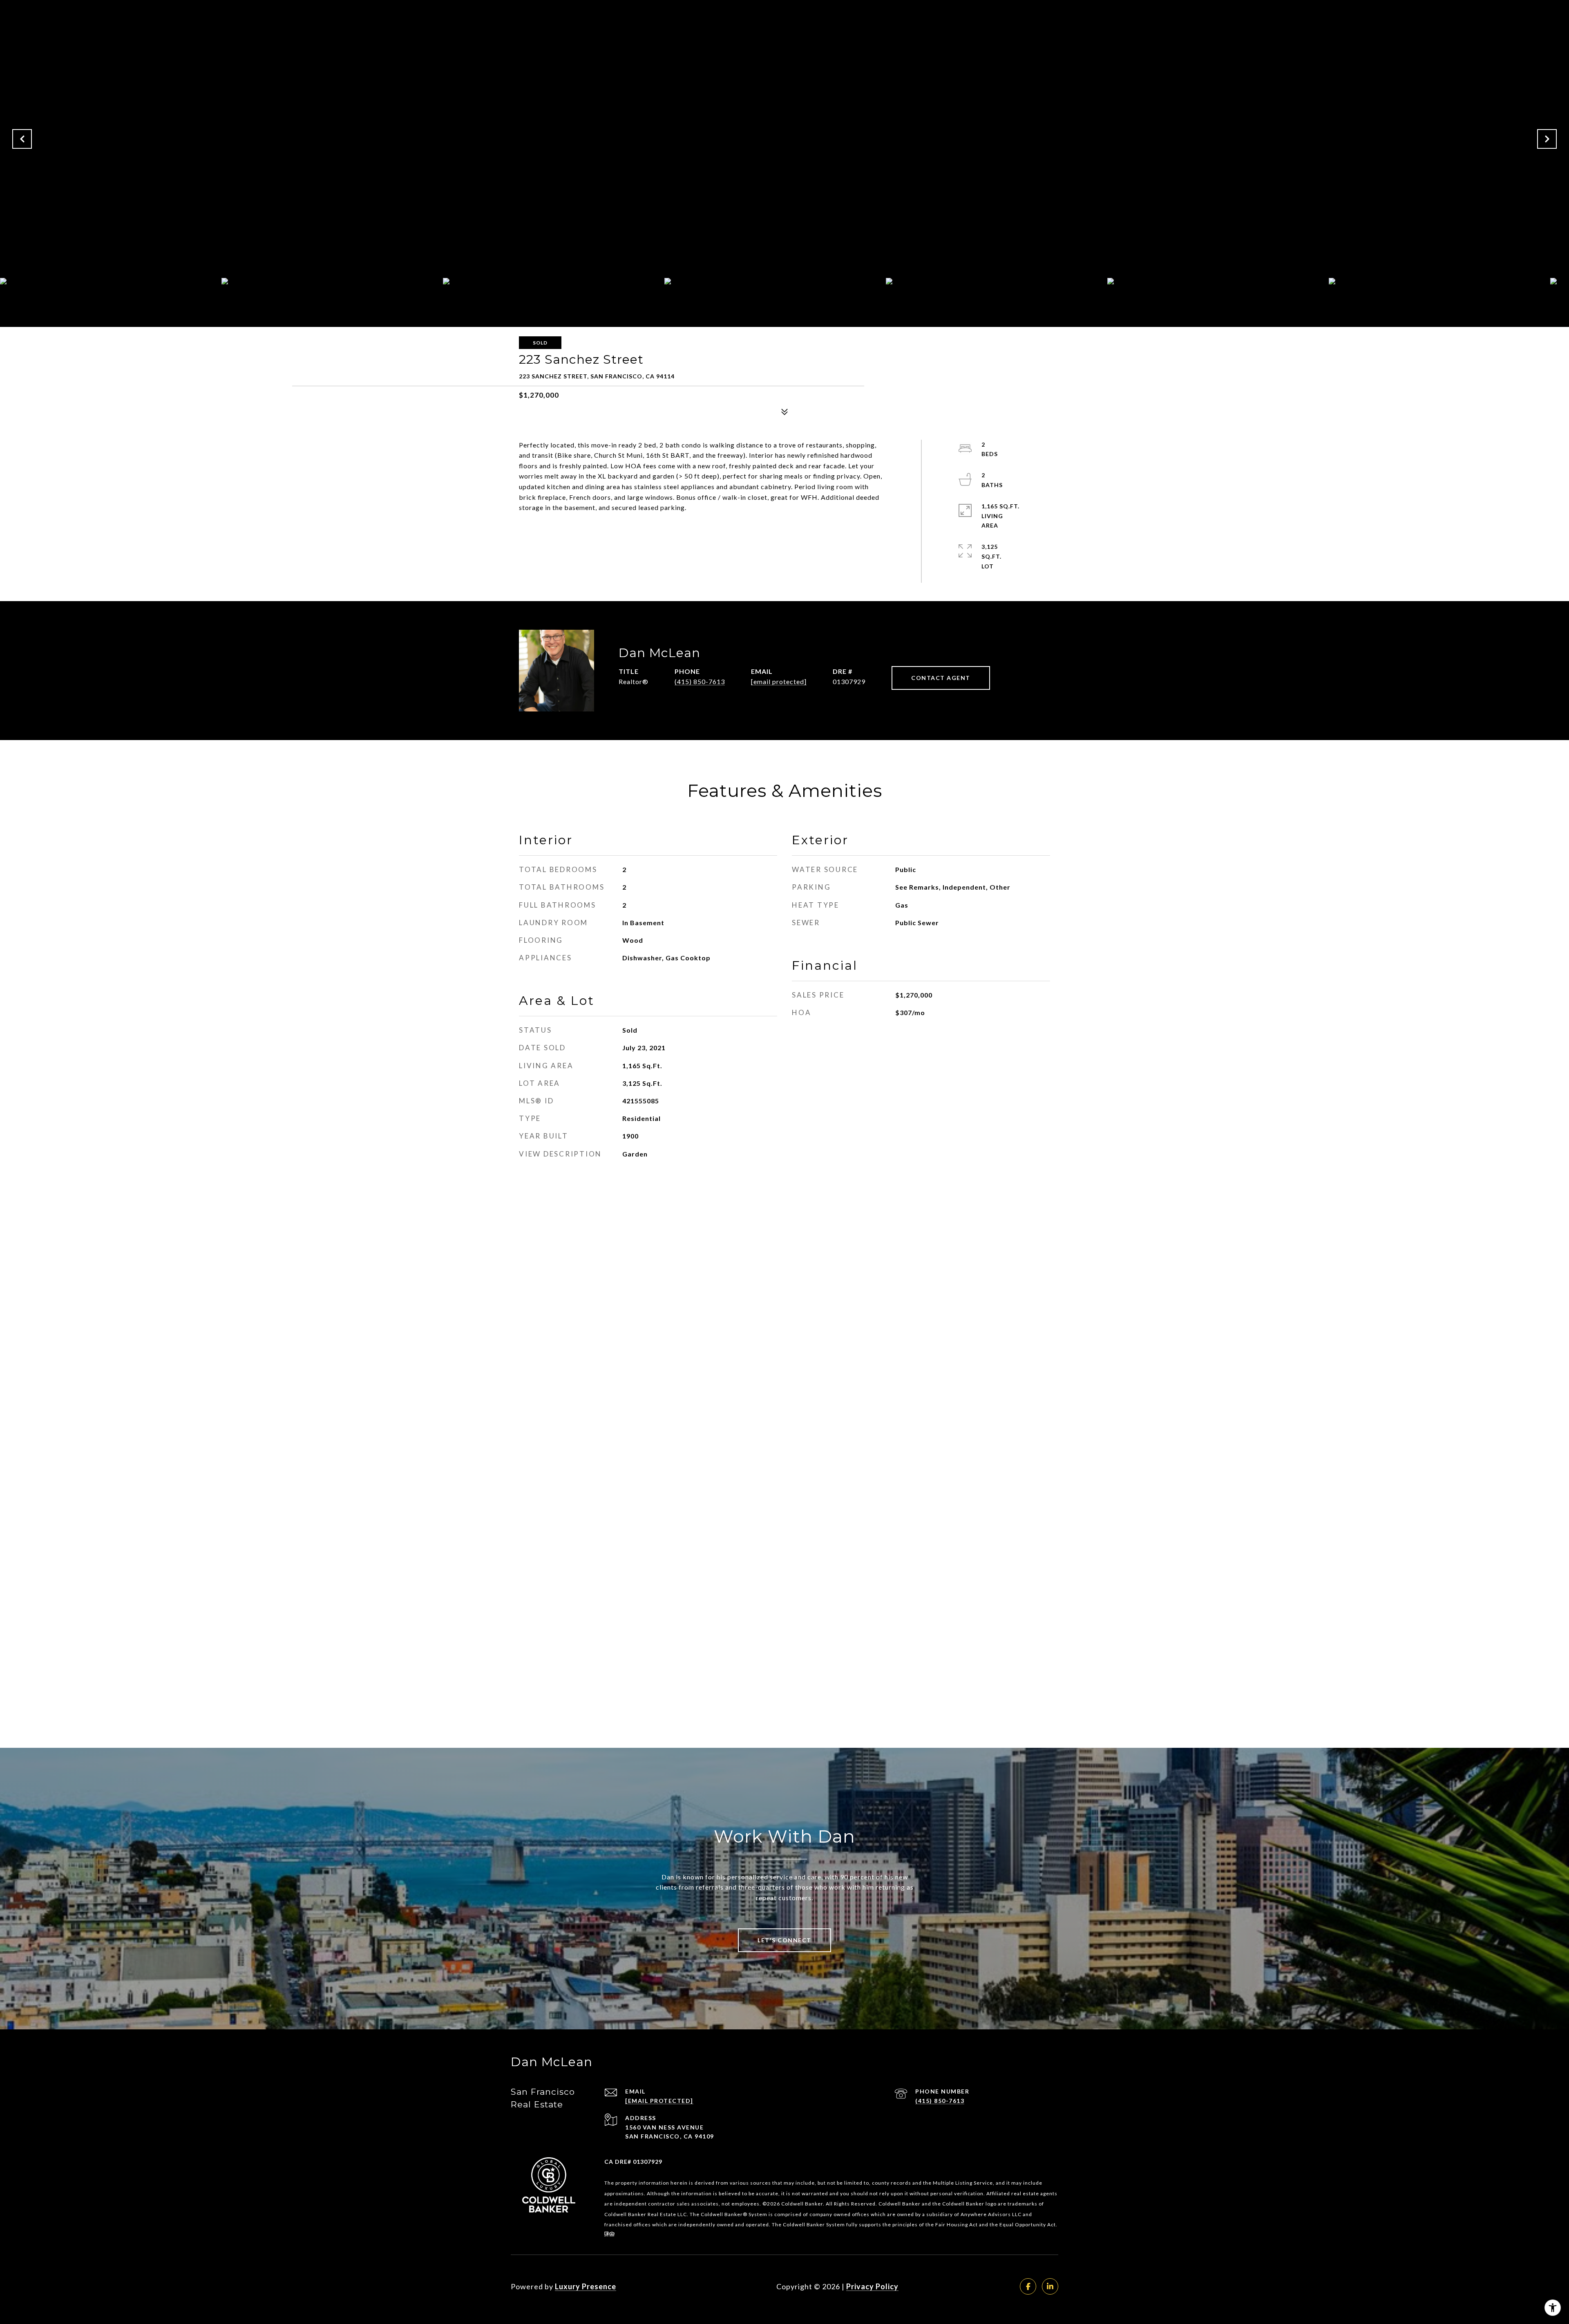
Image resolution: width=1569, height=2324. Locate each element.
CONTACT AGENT (941, 678)
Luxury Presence (586, 2286)
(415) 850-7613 (700, 681)
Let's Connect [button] (784, 1940)
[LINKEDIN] (1050, 2286)
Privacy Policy (872, 2286)
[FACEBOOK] (1028, 2286)
